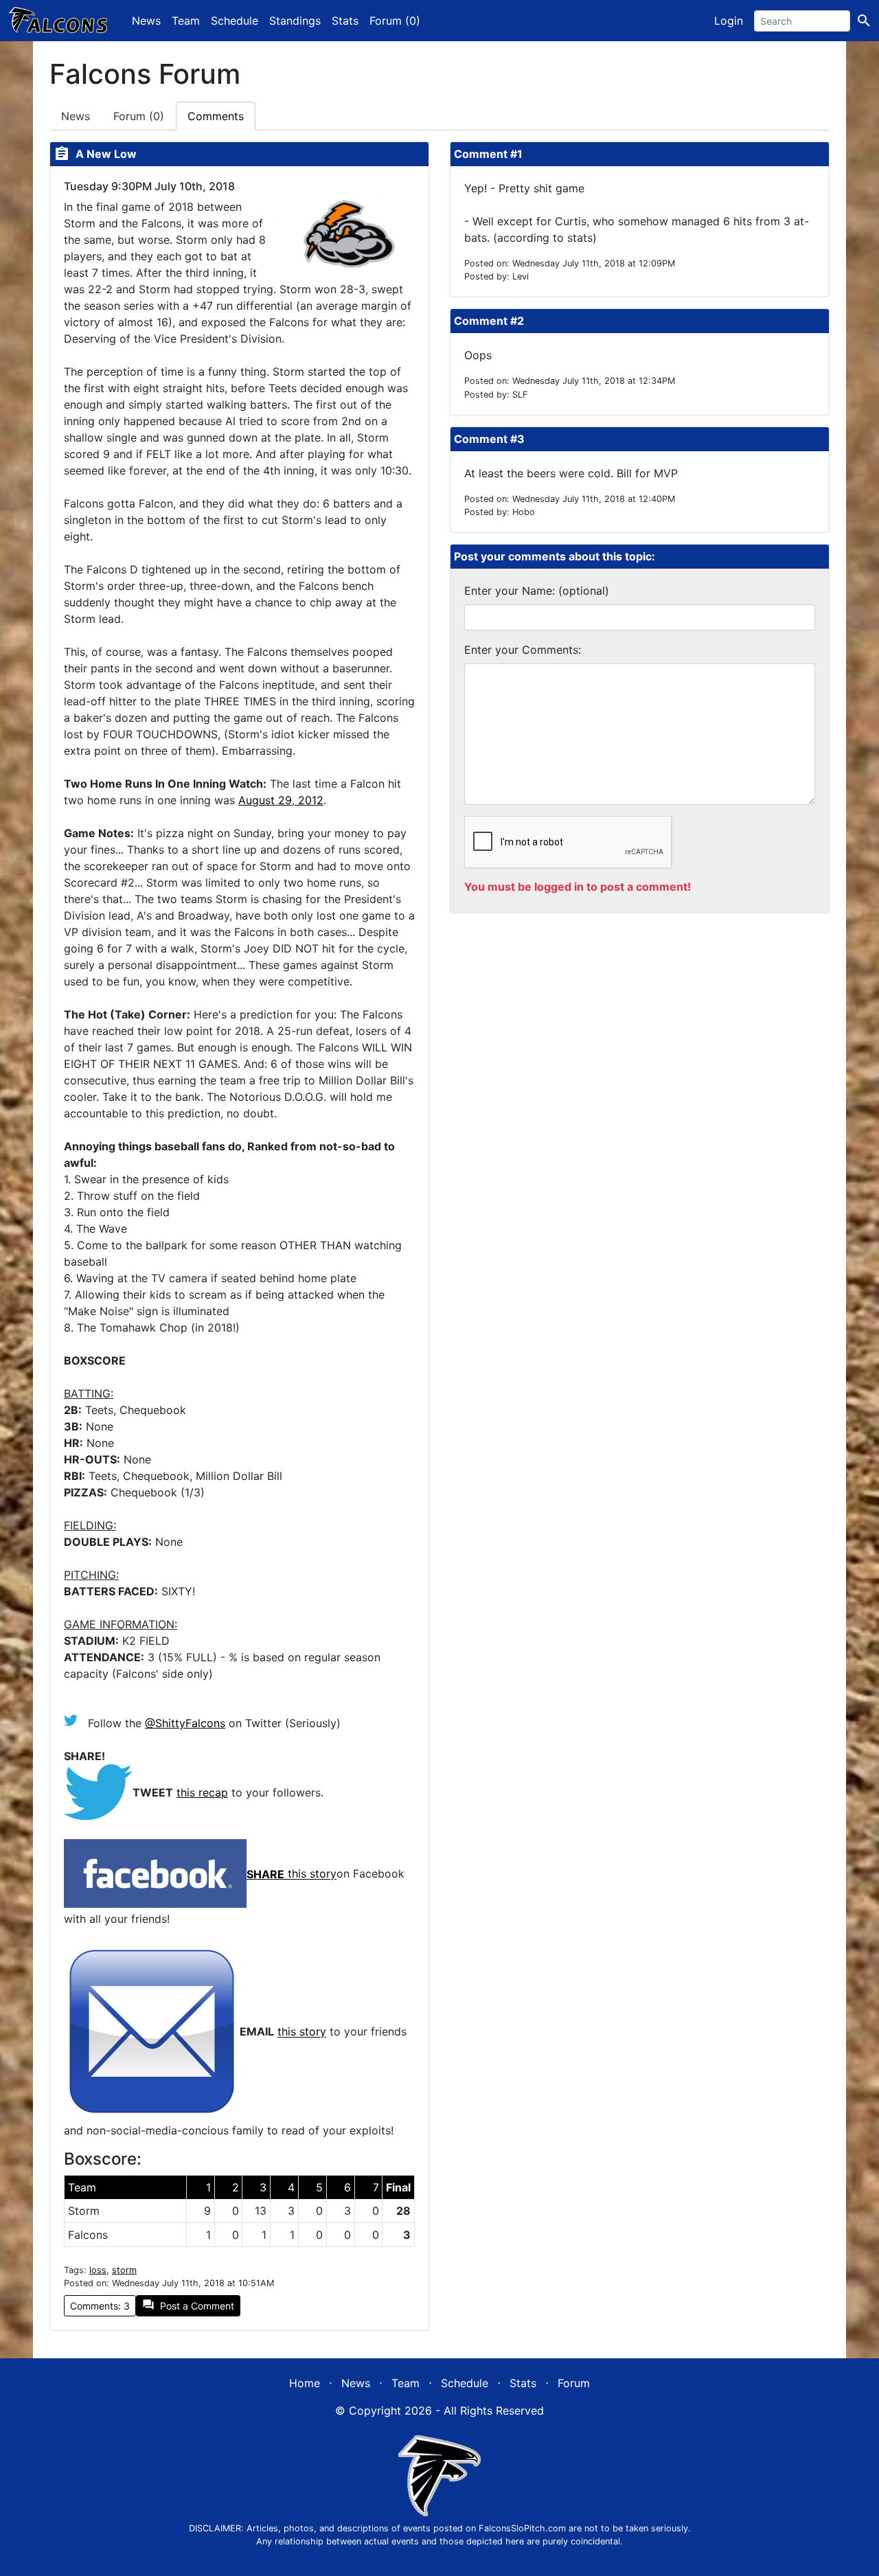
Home (305, 2383)
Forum (139, 116)
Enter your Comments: (523, 650)
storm (124, 2270)
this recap (202, 1792)
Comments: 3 (100, 2306)
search (864, 21)
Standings (295, 21)
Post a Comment (188, 2305)
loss (98, 2270)
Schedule (235, 21)
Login (729, 21)
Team (186, 21)
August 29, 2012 (281, 800)
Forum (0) (395, 21)
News (146, 21)
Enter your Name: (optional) (537, 591)
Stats (345, 21)
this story (312, 1874)
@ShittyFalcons (185, 1723)
